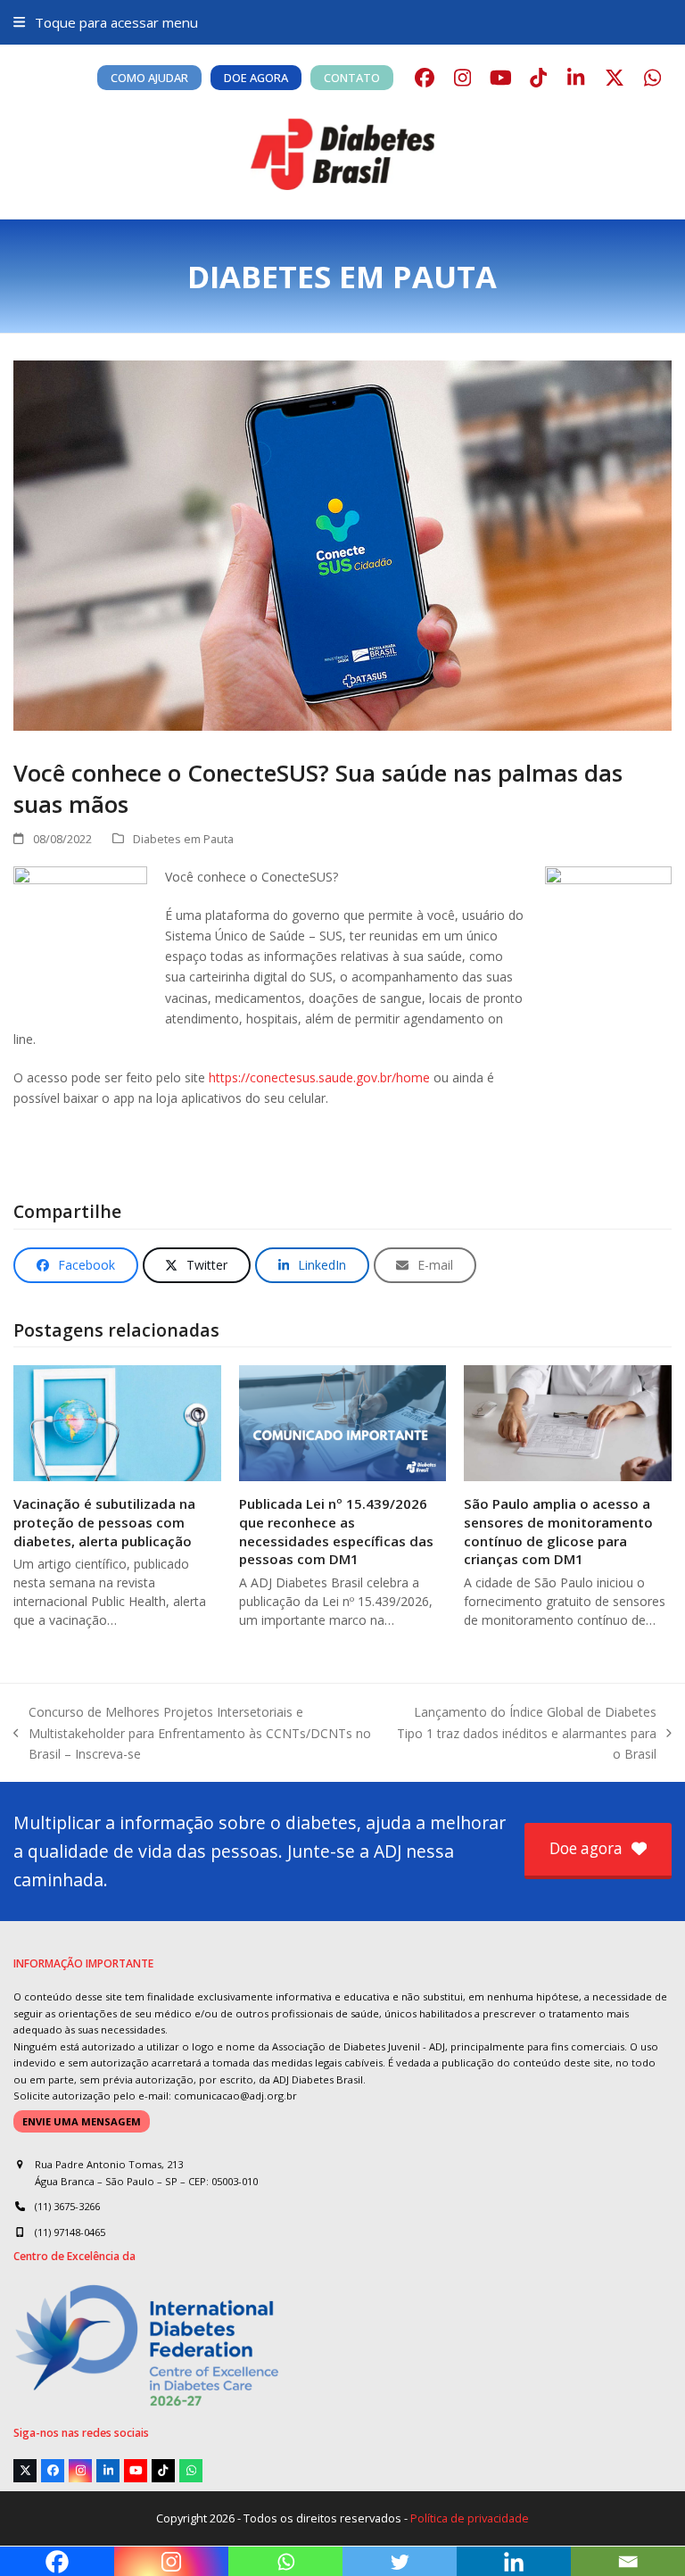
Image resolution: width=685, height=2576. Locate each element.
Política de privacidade (470, 2518)
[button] (105, 22)
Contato (352, 78)
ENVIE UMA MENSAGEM (82, 2121)
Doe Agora (256, 78)
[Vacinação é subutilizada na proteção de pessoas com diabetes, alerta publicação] (117, 1422)
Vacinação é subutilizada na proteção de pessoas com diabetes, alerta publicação (104, 1522)
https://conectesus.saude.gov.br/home (319, 1077)
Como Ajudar (149, 78)
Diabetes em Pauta (183, 839)
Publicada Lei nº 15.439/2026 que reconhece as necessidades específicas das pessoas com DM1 (336, 1531)
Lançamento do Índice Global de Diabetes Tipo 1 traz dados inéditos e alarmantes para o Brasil (526, 1733)
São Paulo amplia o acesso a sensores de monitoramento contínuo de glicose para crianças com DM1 (558, 1531)
